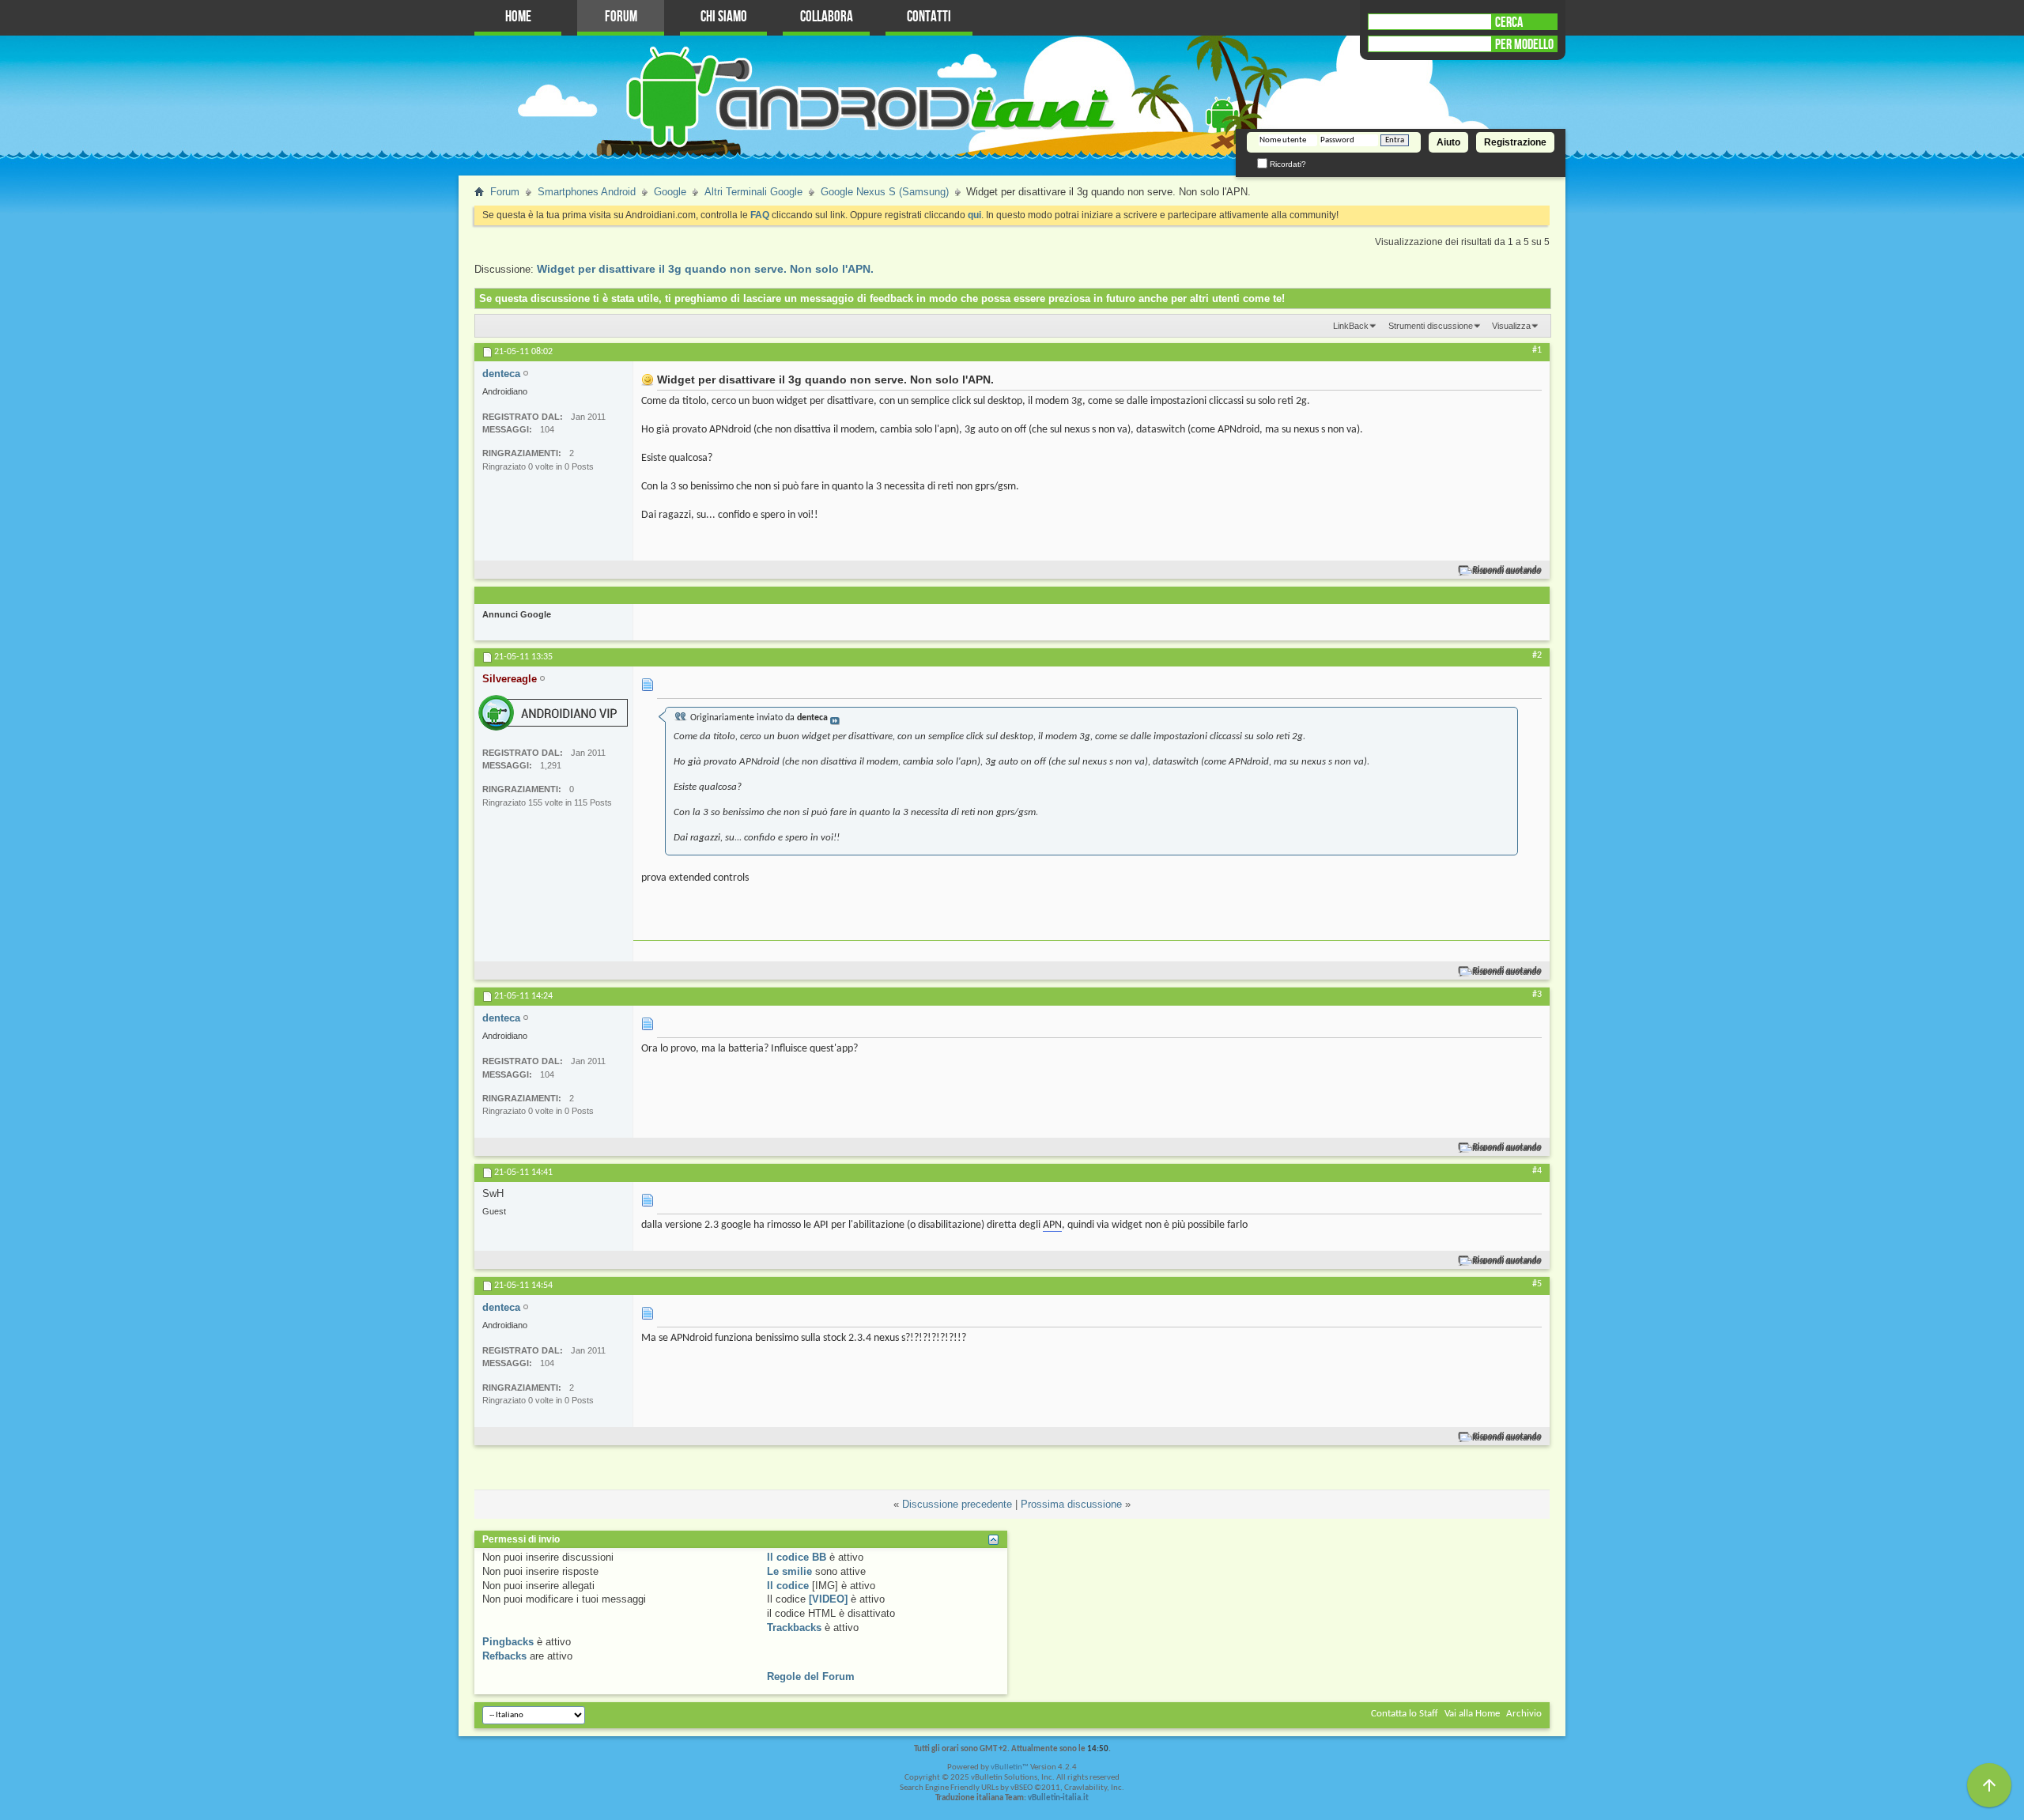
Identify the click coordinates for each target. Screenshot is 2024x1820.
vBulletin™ (1010, 1767)
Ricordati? (1287, 164)
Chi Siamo (724, 17)
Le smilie (789, 1571)
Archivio (1524, 1714)
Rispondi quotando (1507, 570)
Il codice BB (797, 1557)
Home (518, 17)
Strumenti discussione (1431, 326)
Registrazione (1515, 142)
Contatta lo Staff (1405, 1714)
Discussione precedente (957, 1504)
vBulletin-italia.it (1058, 1798)
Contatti (929, 17)
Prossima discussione (1071, 1504)
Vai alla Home (1472, 1714)
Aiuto (1448, 142)
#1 (1537, 350)
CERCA (1509, 22)
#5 (1537, 1284)
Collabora (827, 17)
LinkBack (1351, 326)
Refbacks (504, 1656)
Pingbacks (508, 1642)
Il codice (788, 1586)
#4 (1537, 1171)
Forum (621, 17)
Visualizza (1511, 326)
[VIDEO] (828, 1599)
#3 (1537, 995)
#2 (1537, 655)
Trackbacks (794, 1627)
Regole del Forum (811, 1677)
